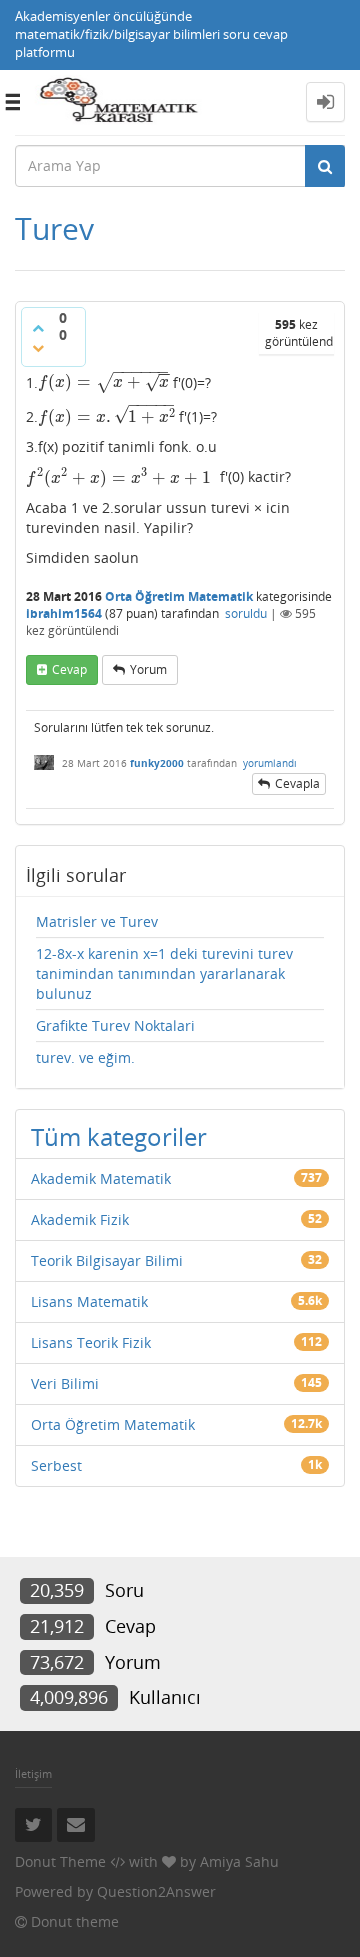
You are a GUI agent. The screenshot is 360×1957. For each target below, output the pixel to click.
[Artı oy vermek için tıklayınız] (38, 328)
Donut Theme (60, 1861)
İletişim (33, 1773)
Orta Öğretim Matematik (179, 596)
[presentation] (103, 381)
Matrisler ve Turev (97, 921)
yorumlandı (270, 763)
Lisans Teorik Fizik (91, 1342)
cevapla (297, 783)
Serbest (56, 1465)
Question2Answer (156, 1891)
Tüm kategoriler (119, 1136)
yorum (148, 669)
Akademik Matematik (101, 1178)
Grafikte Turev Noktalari (115, 1025)
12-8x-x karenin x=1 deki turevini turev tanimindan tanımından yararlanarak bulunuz (164, 973)
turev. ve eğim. (85, 1057)
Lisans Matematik (89, 1301)
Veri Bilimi (65, 1383)
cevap (69, 669)
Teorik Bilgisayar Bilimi (107, 1260)
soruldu (246, 613)
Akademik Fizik (80, 1219)
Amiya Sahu (239, 1861)
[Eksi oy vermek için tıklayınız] (38, 348)
